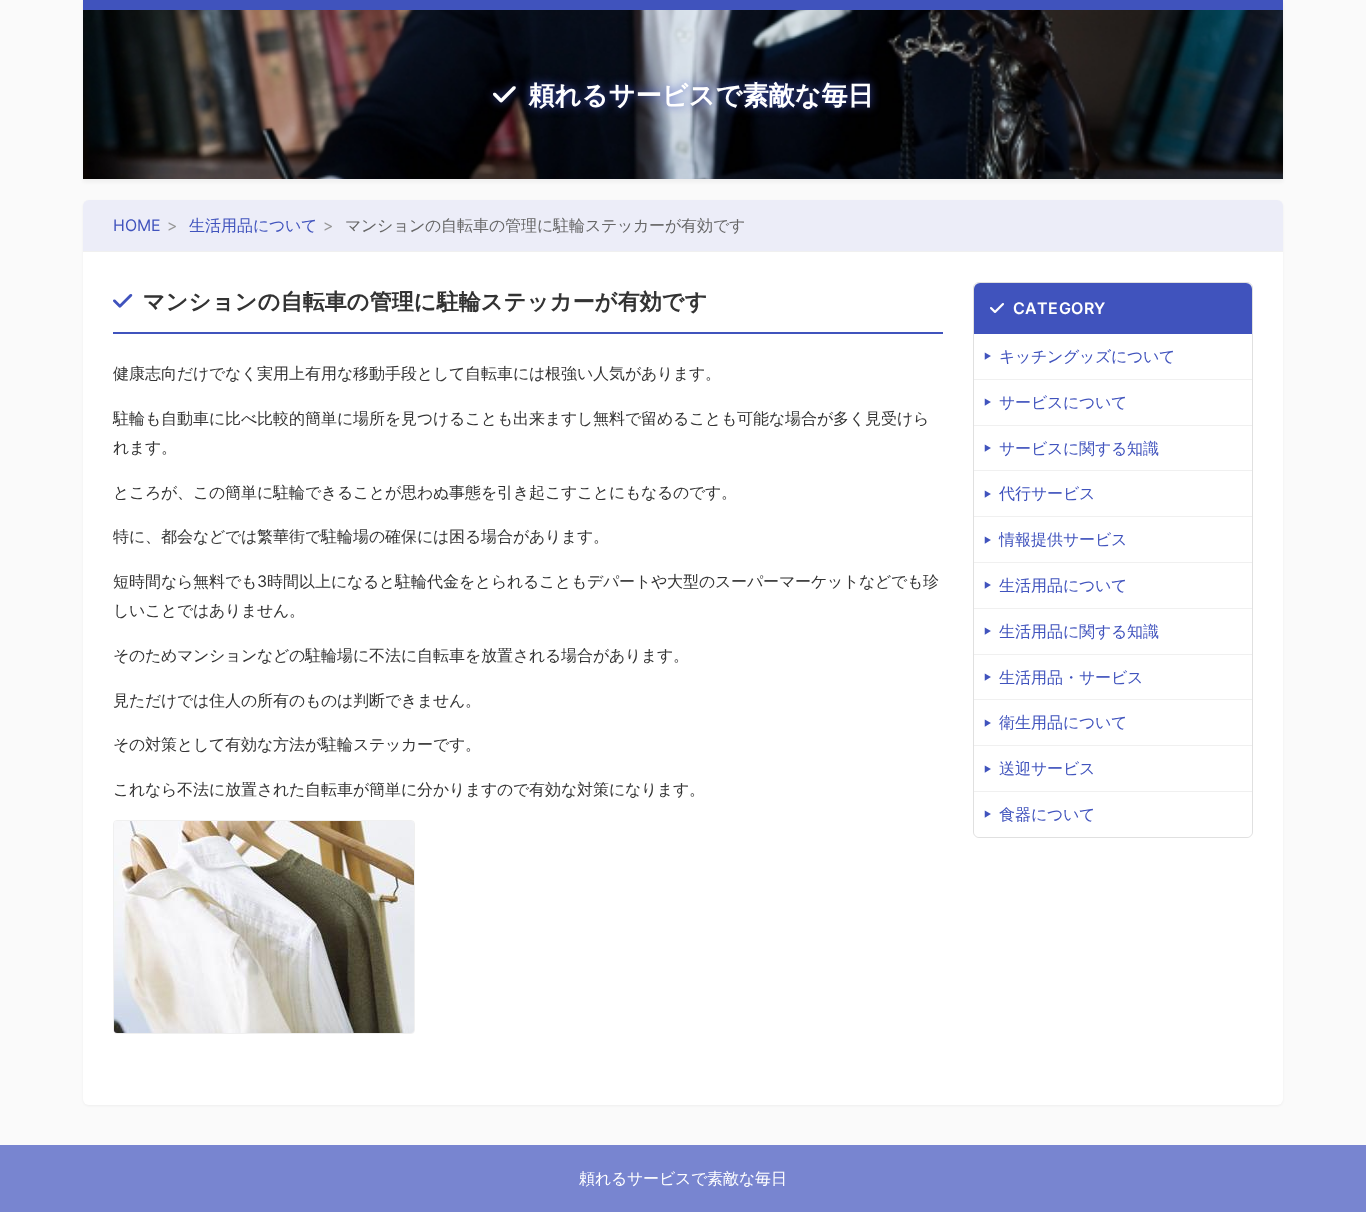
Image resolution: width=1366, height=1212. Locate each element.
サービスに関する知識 (1079, 448)
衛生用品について (1063, 722)
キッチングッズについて (1087, 356)
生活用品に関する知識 (1079, 631)
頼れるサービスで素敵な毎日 (701, 94)
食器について (1047, 814)
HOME (137, 225)
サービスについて (1063, 402)
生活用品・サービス (1071, 677)
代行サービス (1047, 493)
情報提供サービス (1063, 539)
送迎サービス (1047, 768)
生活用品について (253, 225)
